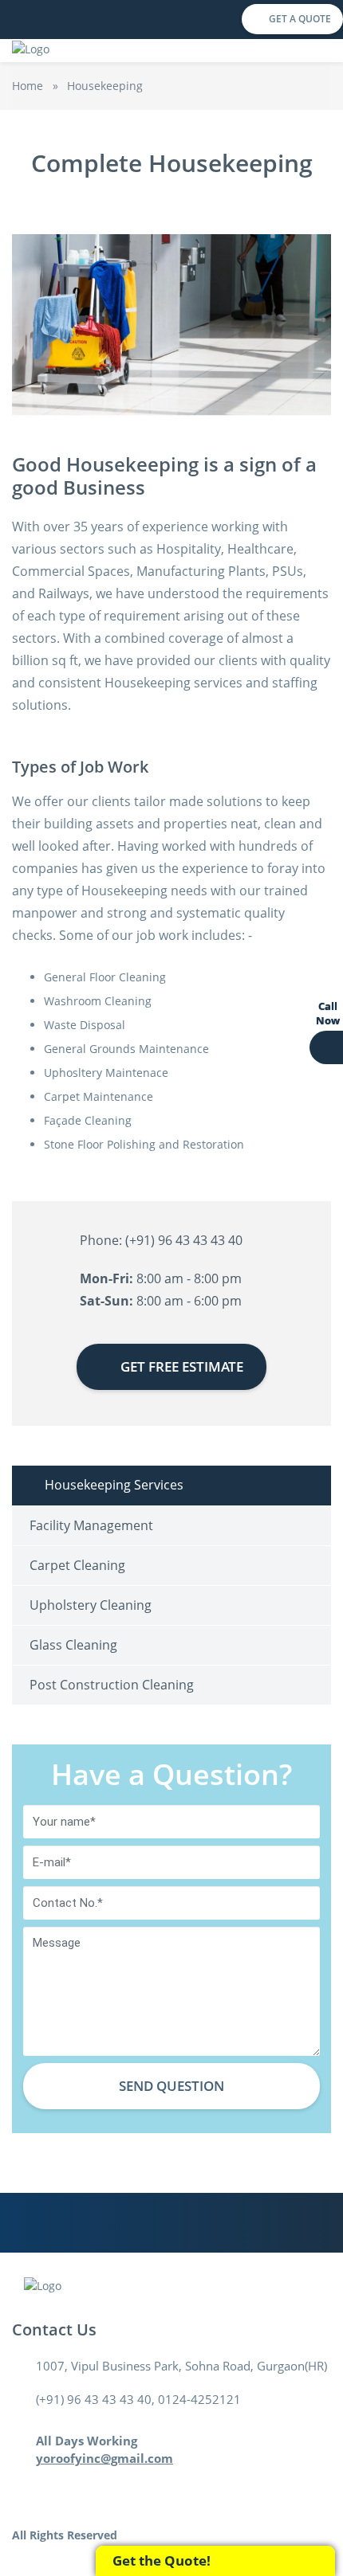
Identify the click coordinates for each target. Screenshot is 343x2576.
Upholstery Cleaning (91, 1605)
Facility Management (91, 1525)
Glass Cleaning (73, 1645)
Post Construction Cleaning (112, 1685)
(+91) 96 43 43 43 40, (97, 2399)
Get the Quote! (162, 2560)
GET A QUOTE (300, 19)
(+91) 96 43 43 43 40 (184, 1240)
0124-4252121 (199, 2399)
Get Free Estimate (182, 1366)
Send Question (171, 2086)
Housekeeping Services (114, 1485)
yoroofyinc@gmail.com (104, 2458)
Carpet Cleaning (77, 1565)
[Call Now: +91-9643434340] (326, 1047)
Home (28, 86)
